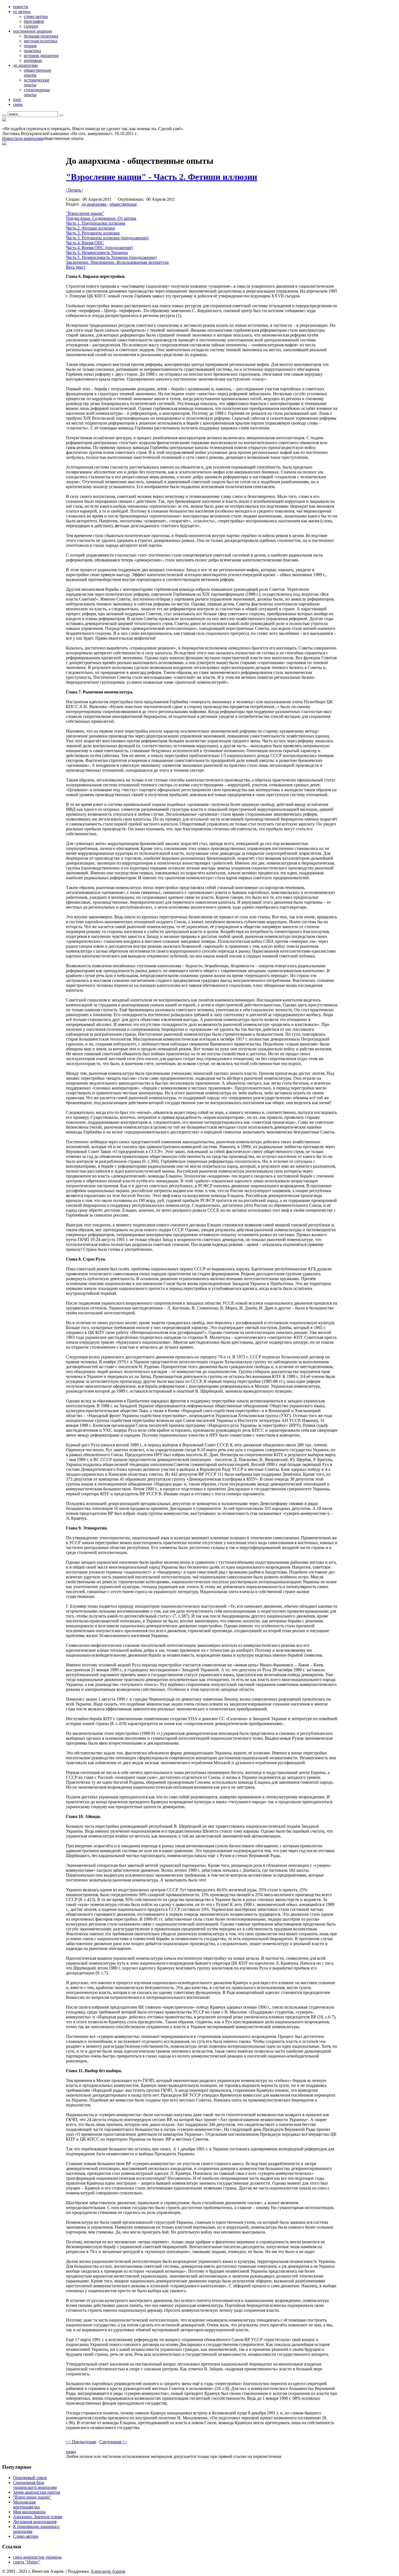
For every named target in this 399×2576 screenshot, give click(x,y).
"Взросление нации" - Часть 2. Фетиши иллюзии (161, 177)
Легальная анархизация (35, 2522)
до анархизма (31, 138)
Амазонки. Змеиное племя (37, 2517)
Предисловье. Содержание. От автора (101, 218)
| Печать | (74, 190)
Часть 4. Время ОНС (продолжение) (99, 248)
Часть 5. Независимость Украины (97, 252)
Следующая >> (113, 2442)
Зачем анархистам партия (37, 2492)
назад (71, 2451)
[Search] (4, 115)
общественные (123, 204)
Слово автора (26, 2536)
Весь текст (76, 267)
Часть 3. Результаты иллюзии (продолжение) (107, 238)
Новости (10, 138)
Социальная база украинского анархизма (35, 2485)
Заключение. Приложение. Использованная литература (117, 262)
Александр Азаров (108, 2571)
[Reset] (61, 115)
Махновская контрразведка (26, 2504)
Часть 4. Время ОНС (85, 243)
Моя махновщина (29, 2512)
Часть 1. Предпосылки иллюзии (96, 223)
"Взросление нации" (85, 213)
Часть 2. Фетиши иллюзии (90, 228)
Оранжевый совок (30, 2478)
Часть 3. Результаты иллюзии (93, 233)
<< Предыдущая (81, 2442)
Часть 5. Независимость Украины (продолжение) (111, 257)
